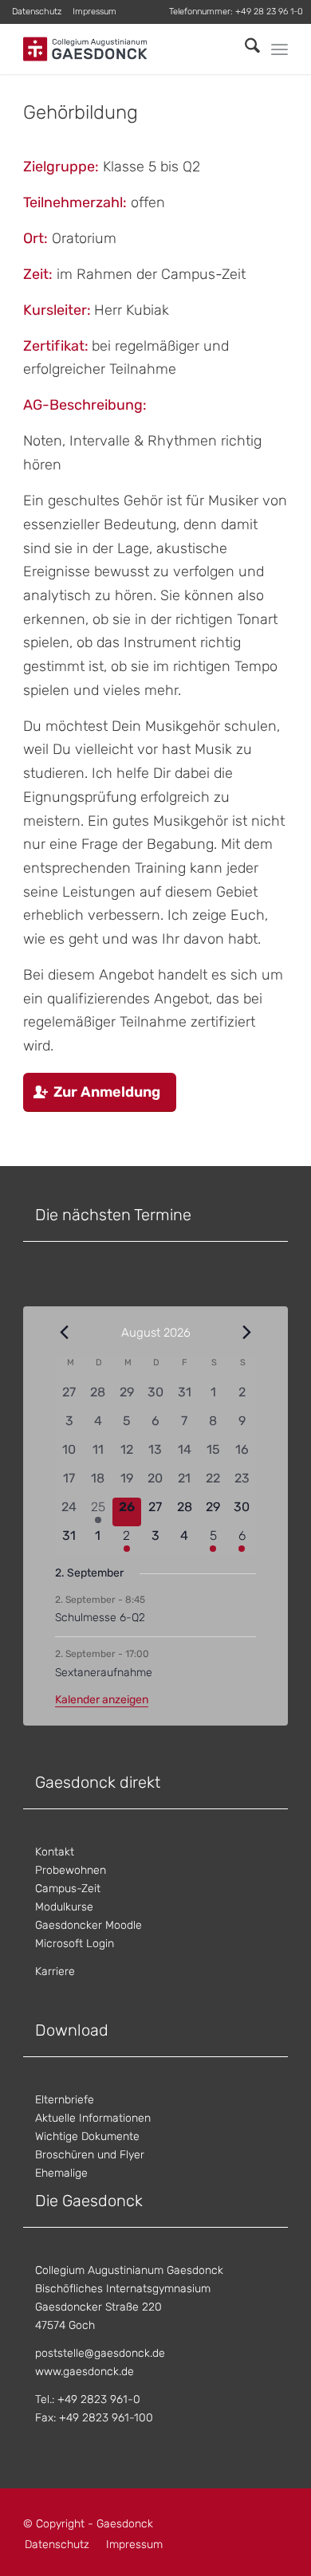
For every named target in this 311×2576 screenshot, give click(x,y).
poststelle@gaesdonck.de (100, 2353)
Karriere (55, 1971)
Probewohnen (71, 1870)
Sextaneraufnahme (104, 1673)
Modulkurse (64, 1907)
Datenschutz (37, 12)
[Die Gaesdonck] (129, 49)
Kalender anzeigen (102, 1700)
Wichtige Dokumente (87, 2136)
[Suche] (244, 49)
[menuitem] (37, 12)
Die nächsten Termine (113, 1215)
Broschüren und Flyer (90, 2155)
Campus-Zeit (68, 1889)
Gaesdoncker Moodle (89, 1925)
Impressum (94, 12)
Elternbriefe (65, 2100)
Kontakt (55, 1852)
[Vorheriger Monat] (65, 1332)
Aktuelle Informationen (93, 2118)
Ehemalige (61, 2173)
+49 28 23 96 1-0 (269, 12)
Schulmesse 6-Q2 (100, 1618)
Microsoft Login (75, 1944)
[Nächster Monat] (246, 1332)
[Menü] (280, 49)
